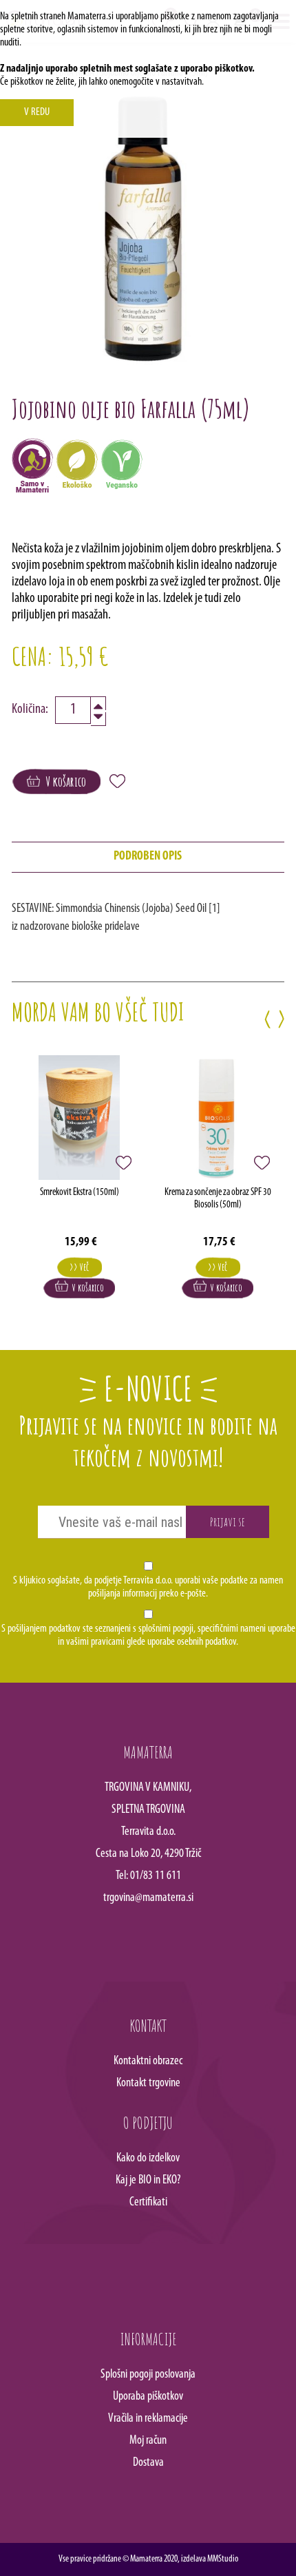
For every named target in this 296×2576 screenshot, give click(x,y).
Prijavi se (228, 1521)
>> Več (79, 1267)
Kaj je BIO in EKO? (148, 2181)
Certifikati (148, 2203)
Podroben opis (148, 857)
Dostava (148, 2463)
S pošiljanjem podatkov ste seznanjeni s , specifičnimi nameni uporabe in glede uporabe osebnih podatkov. (148, 1635)
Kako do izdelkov (148, 2159)
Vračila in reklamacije (148, 2419)
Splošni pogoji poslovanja (148, 2375)
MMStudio (223, 2559)
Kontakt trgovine (148, 2084)
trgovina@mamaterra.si (148, 1898)
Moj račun (148, 2441)
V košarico (63, 781)
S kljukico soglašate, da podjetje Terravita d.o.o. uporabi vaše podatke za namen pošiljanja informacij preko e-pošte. (148, 1587)
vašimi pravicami (95, 1642)
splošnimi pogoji (166, 1629)
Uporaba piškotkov (148, 2397)
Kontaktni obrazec (148, 2061)
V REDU (37, 112)
